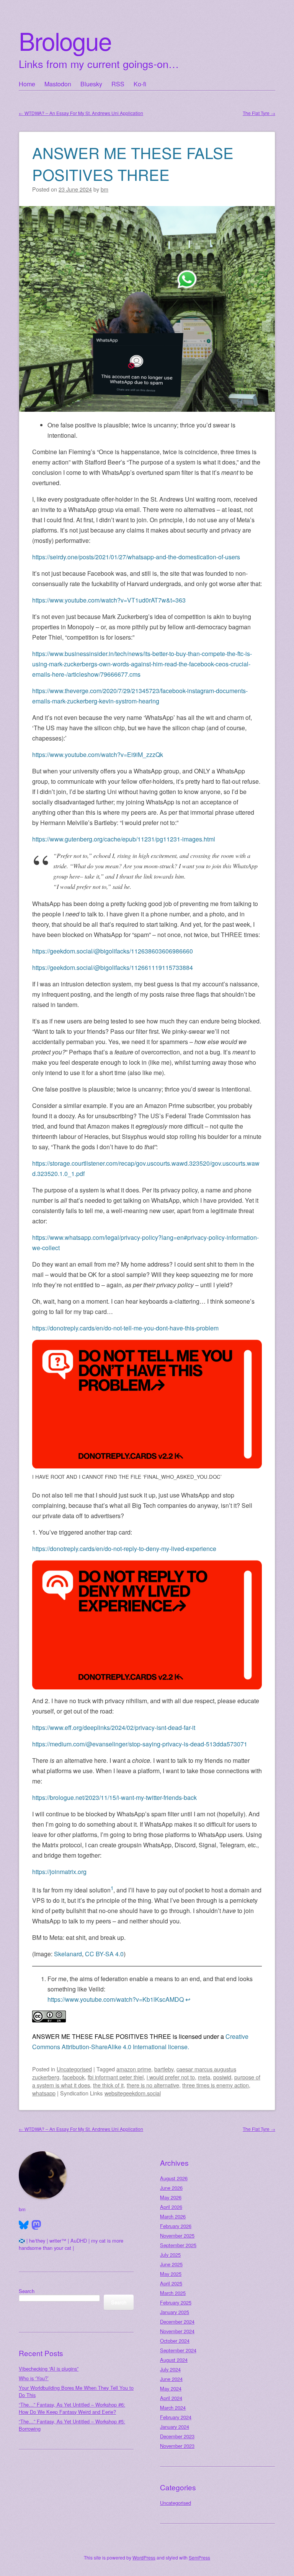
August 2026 (174, 2178)
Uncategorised (74, 2069)
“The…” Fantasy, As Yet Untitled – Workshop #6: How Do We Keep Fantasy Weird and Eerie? (72, 2408)
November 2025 (177, 2236)
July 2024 (170, 2369)
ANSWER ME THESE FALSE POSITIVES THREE (133, 163)
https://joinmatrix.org (59, 1872)
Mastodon (58, 84)
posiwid (222, 2077)
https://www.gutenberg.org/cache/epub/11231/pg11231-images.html (124, 839)
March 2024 (173, 2408)
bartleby (164, 2069)
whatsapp (44, 2093)
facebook (73, 2077)
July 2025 (170, 2255)
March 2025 (173, 2293)
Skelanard (68, 1954)
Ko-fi (140, 84)
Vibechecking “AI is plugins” (49, 2369)
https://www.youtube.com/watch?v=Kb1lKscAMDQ (116, 1999)
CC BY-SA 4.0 (104, 1954)
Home (27, 84)
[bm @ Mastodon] (36, 2225)
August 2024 (174, 2360)
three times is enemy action (216, 2085)
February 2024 (176, 2417)
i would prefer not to (171, 2077)
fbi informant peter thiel (116, 2077)
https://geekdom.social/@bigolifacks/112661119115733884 (113, 967)
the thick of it (108, 2085)
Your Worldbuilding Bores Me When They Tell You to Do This (76, 2391)
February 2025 (176, 2302)
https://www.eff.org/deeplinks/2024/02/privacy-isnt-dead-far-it (114, 1727)
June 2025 (171, 2264)
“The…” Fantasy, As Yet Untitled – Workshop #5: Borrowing (72, 2425)
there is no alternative (153, 2085)
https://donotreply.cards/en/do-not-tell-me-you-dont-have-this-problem (125, 1328)
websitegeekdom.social (133, 2093)
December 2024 (177, 2322)
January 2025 (175, 2312)
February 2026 (176, 2226)
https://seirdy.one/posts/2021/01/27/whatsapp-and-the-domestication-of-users (136, 557)
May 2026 (171, 2197)
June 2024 (171, 2379)
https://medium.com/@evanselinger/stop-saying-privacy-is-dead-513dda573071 (140, 1744)
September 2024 (178, 2350)
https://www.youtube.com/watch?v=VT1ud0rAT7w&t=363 (109, 600)
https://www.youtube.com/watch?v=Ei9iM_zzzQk (98, 754)
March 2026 (173, 2216)
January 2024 (175, 2427)
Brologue (65, 40)
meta (204, 2077)
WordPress (144, 2557)
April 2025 (171, 2283)
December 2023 (177, 2436)
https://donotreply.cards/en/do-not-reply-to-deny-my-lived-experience (124, 1549)
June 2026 (171, 2188)
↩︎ (188, 1999)
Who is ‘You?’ (34, 2378)
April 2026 (171, 2207)
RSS (118, 84)
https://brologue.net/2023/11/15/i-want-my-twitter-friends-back (114, 1797)
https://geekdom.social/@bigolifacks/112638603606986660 (113, 951)
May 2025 (171, 2274)
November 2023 (177, 2446)
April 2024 (171, 2398)
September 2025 (178, 2245)
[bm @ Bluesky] (24, 2225)
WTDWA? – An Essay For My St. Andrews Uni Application (81, 113)
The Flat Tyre (259, 113)
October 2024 (175, 2341)
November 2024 (177, 2331)
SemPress (199, 2557)
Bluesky (91, 84)
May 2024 (171, 2388)
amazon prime (134, 2069)
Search (27, 2291)
